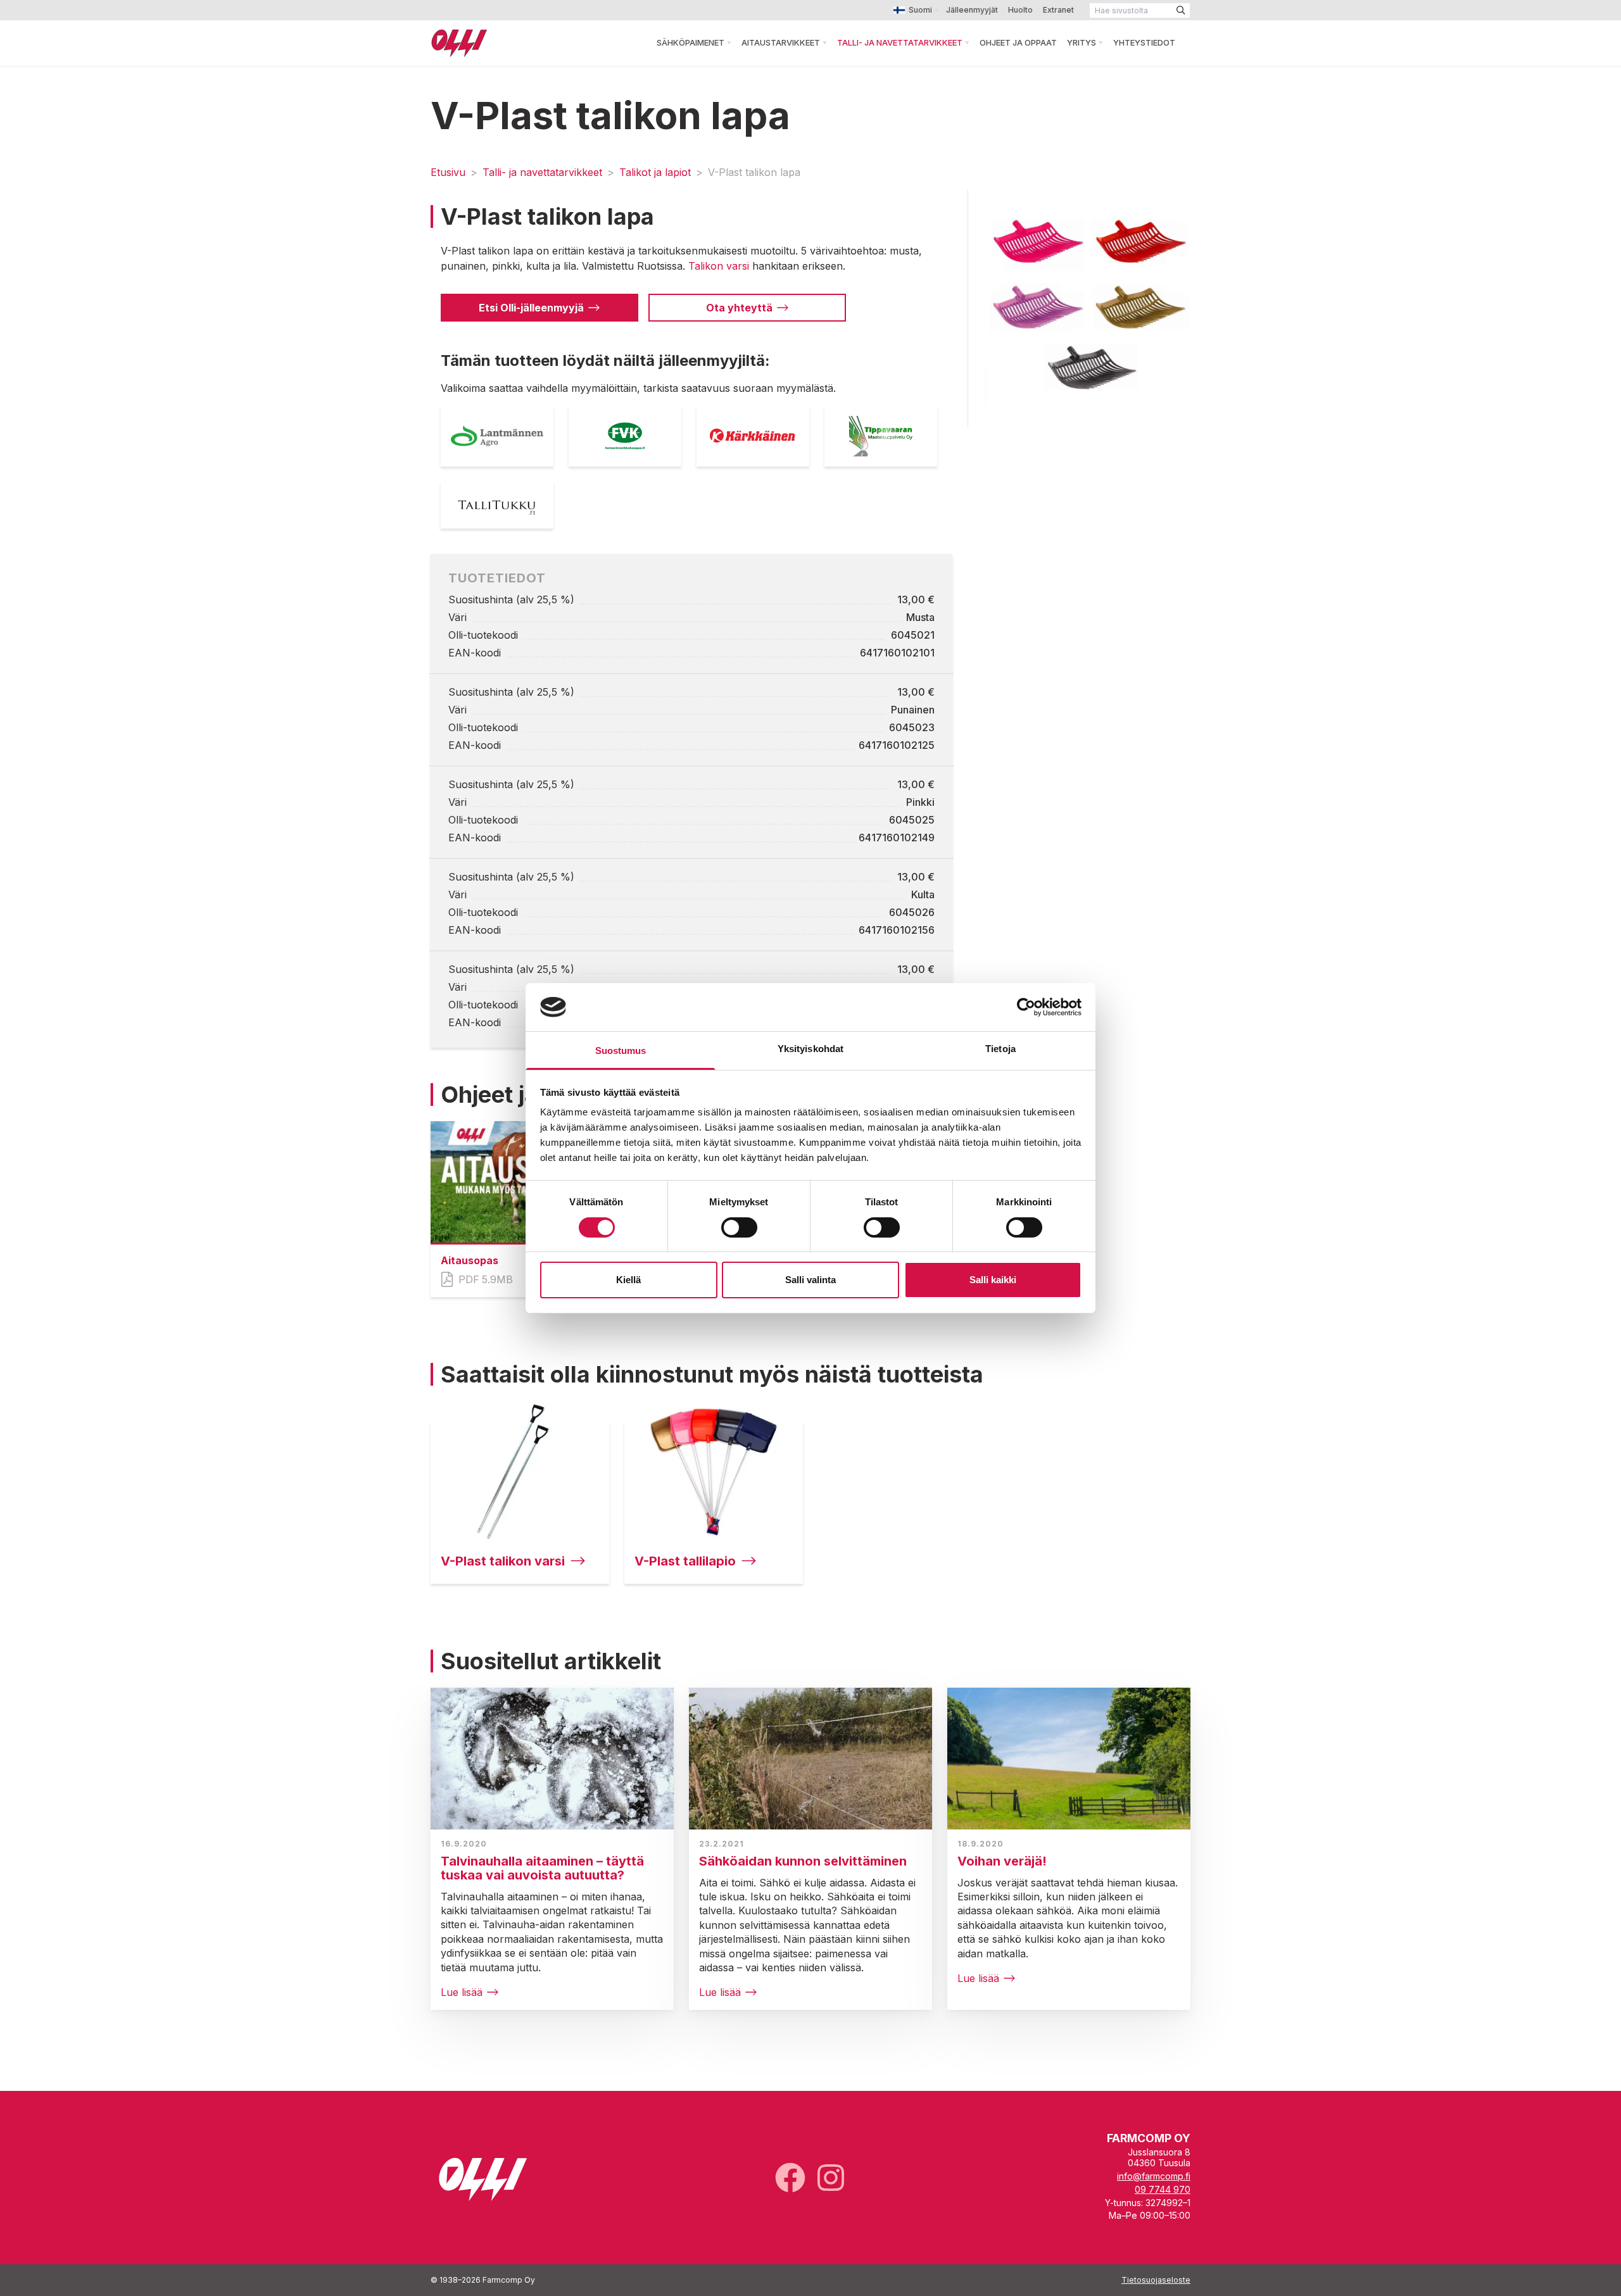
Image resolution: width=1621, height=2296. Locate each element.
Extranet (1058, 10)
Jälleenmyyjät (972, 10)
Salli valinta (810, 1280)
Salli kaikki (993, 1280)
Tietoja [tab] (1000, 1049)
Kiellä (628, 1280)
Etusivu (448, 172)
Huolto (1020, 10)
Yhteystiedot (1144, 42)
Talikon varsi (719, 266)
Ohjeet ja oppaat (1018, 42)
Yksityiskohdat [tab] (810, 1049)
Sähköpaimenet (691, 42)
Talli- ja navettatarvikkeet (900, 42)
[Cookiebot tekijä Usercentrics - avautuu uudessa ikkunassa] (1026, 1007)
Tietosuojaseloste (1156, 2280)
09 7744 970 (1163, 2189)
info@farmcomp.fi (1154, 2176)
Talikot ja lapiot (655, 172)
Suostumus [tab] (621, 1051)
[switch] (739, 1227)
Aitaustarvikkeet (781, 42)
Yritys (1082, 42)
